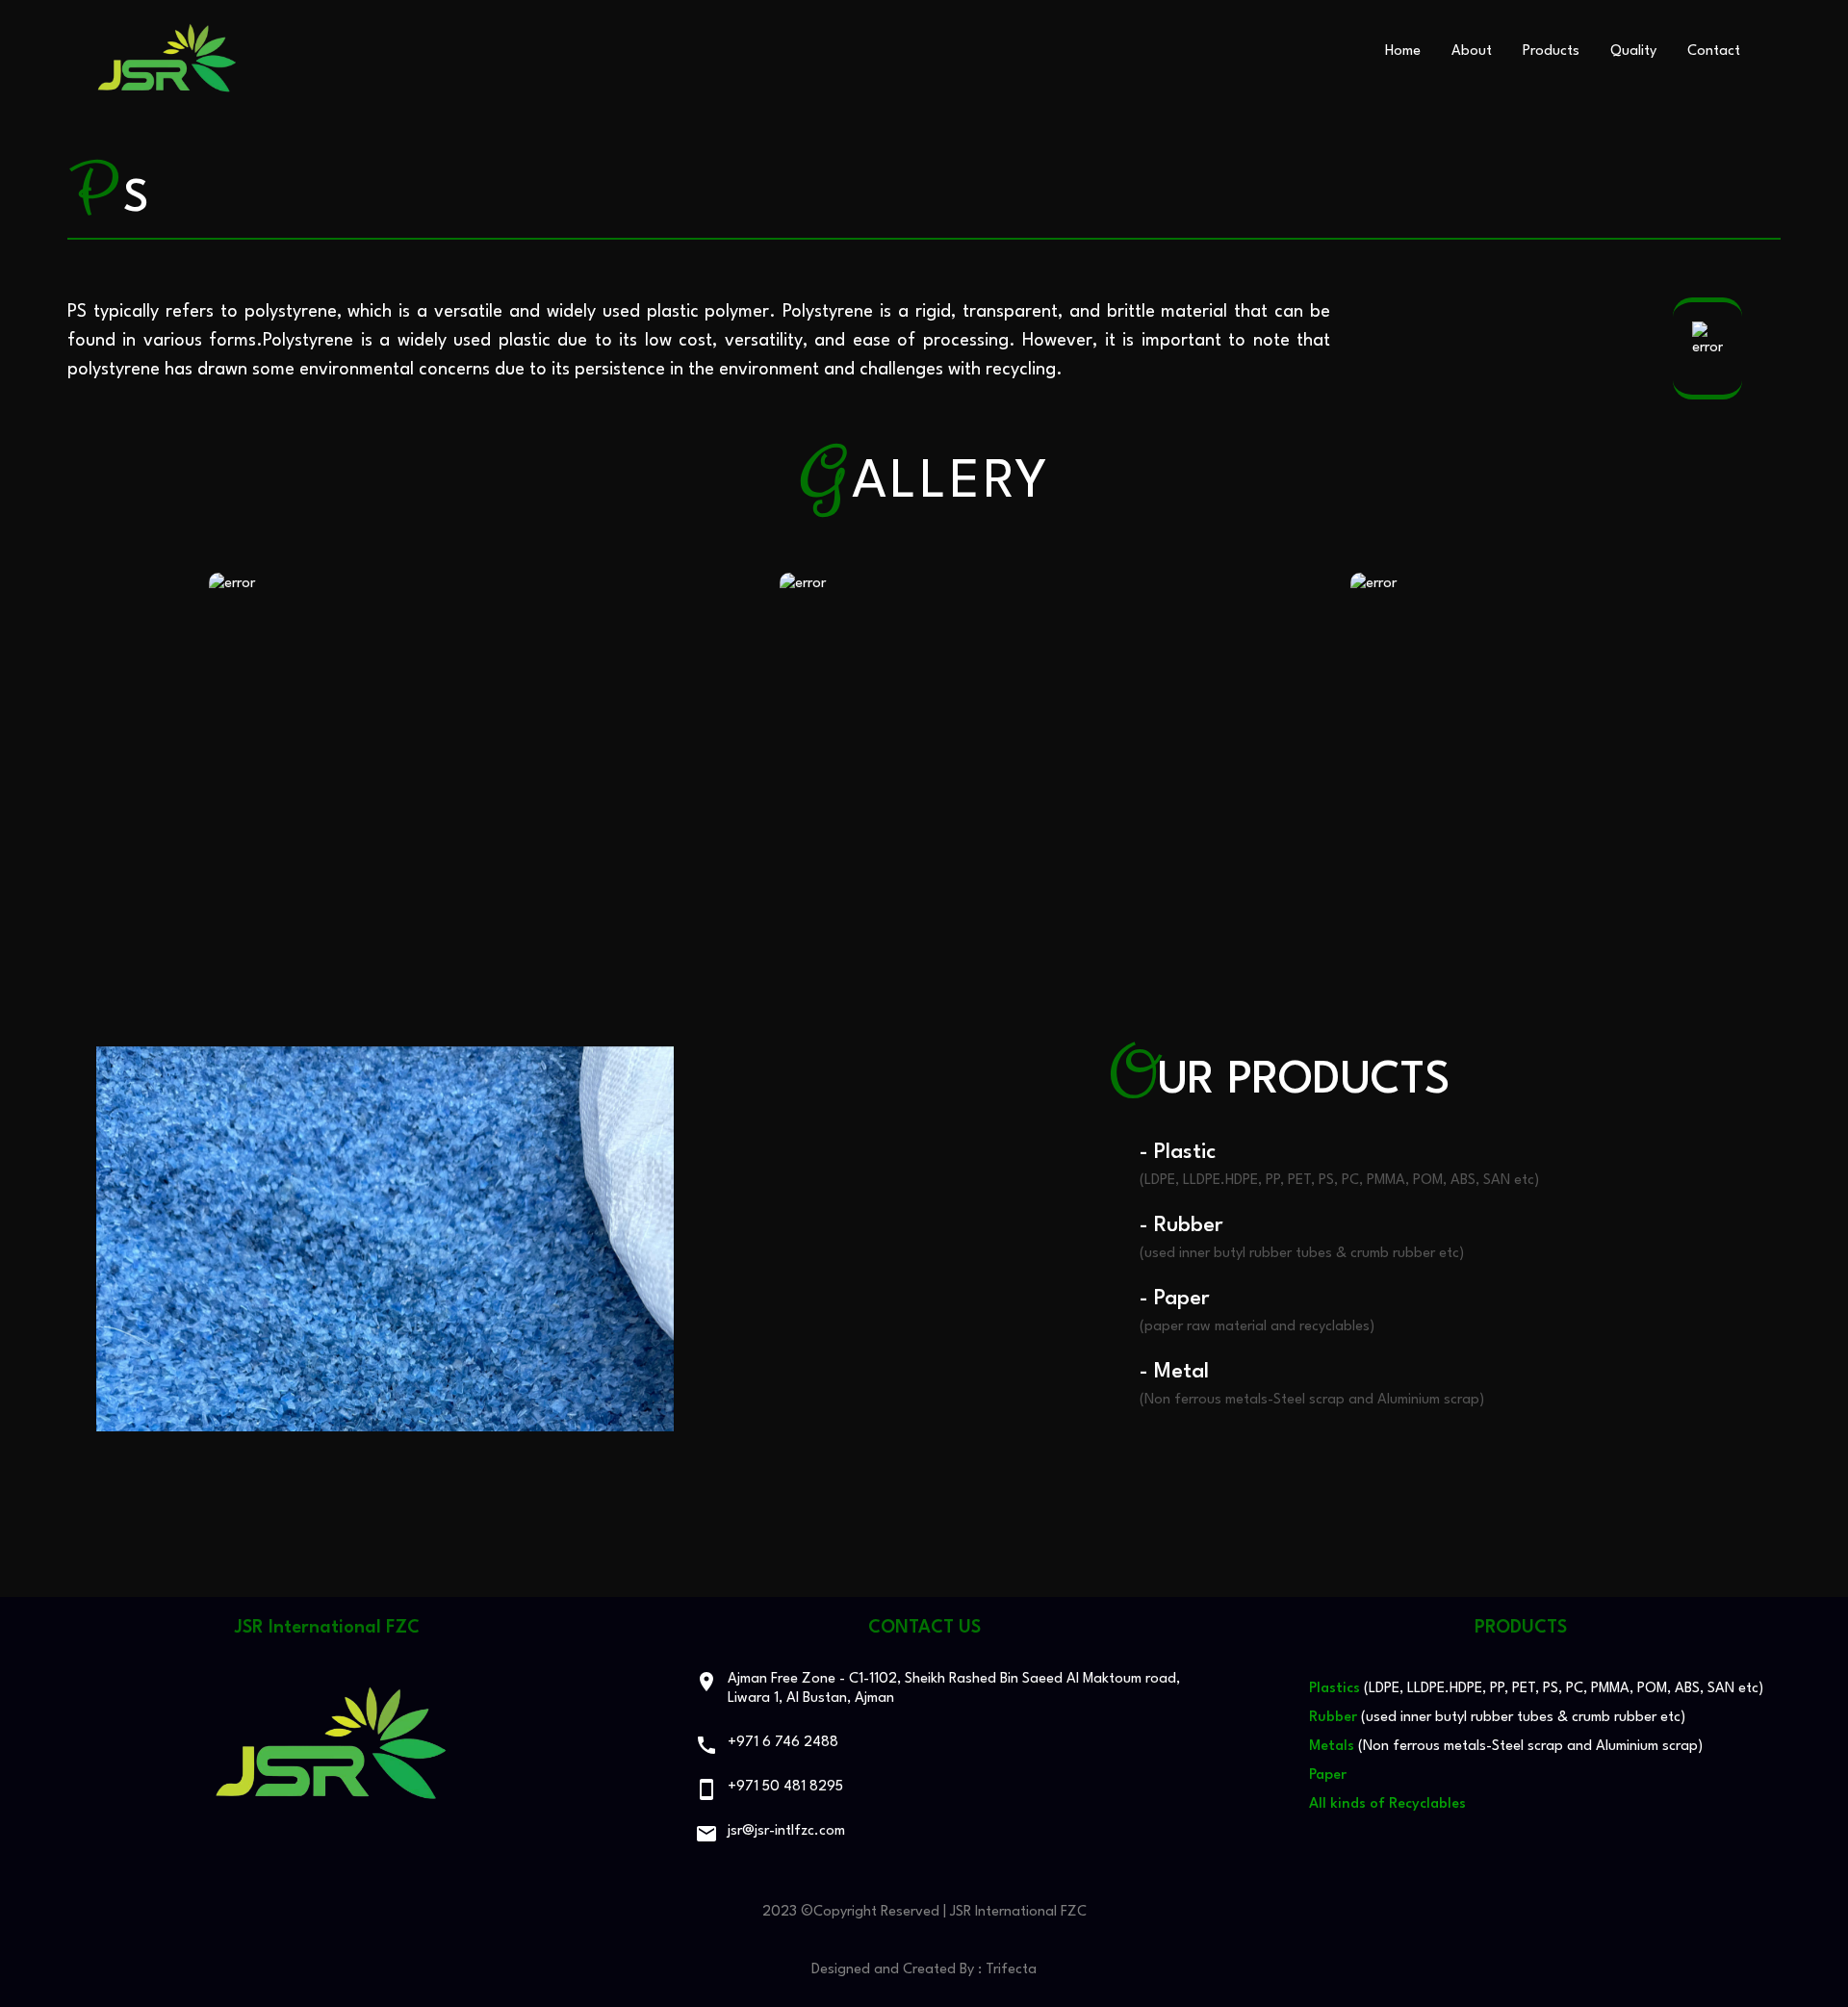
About (1472, 51)
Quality (1633, 51)
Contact (1714, 51)
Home (1403, 51)
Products (1551, 51)
